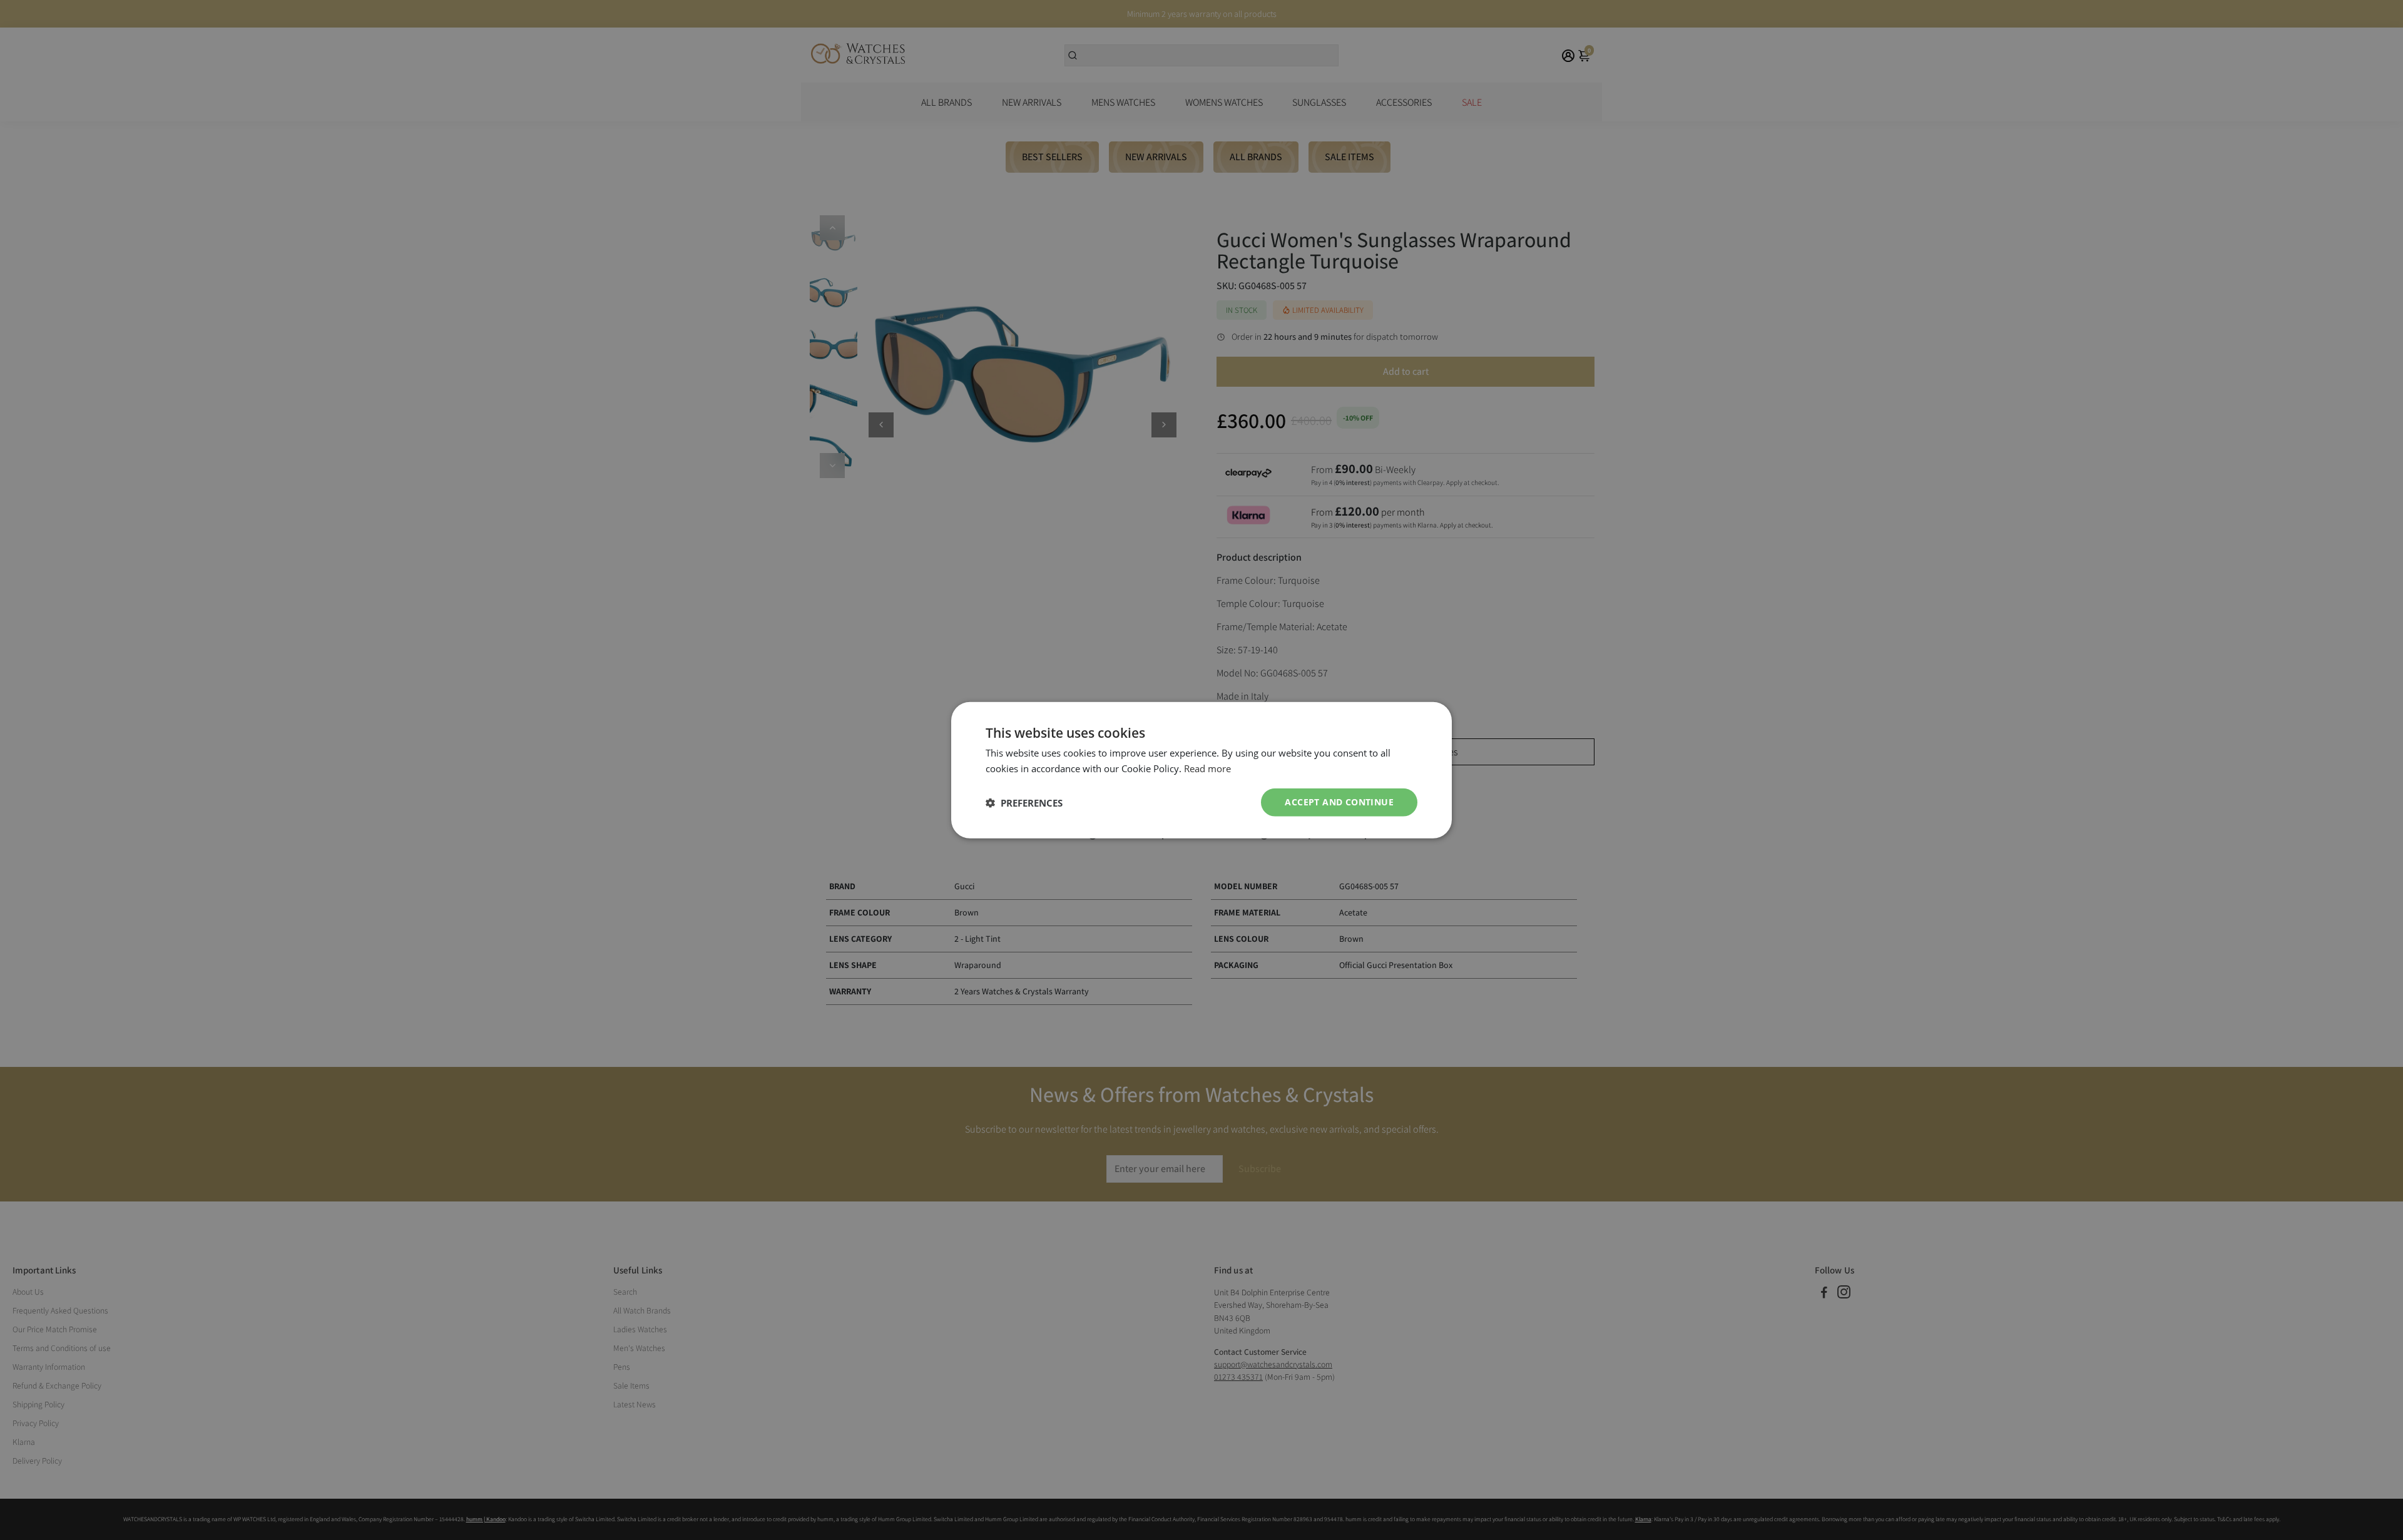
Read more (1207, 768)
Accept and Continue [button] (1339, 802)
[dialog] (1201, 770)
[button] (1024, 802)
